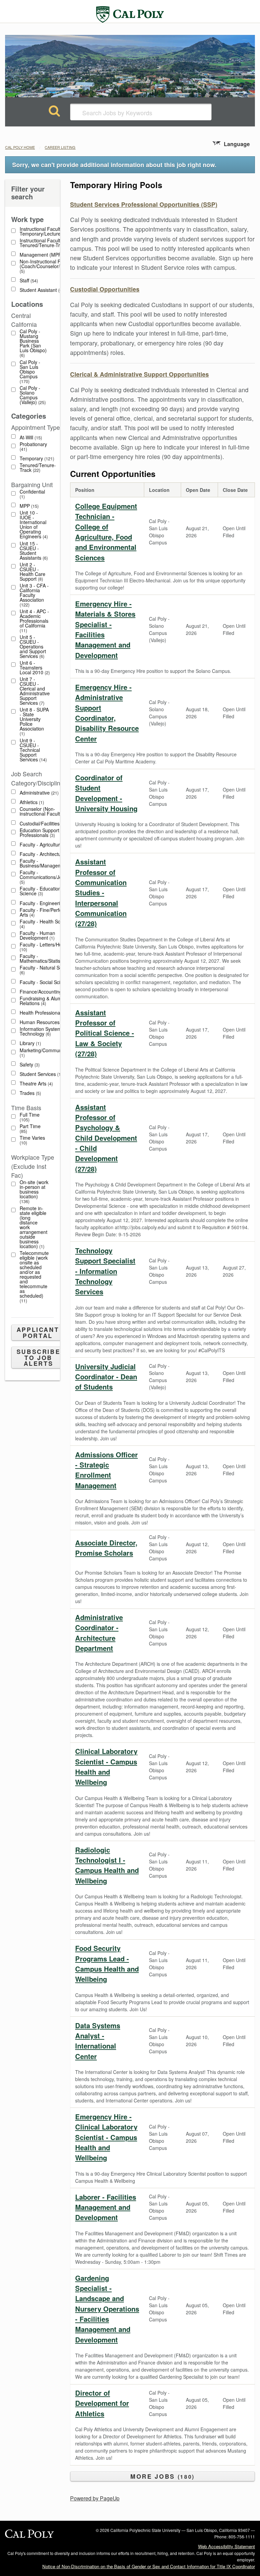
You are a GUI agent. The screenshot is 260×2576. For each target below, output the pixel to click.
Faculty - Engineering (46, 903)
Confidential (32, 494)
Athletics (31, 802)
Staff (28, 281)
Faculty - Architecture (46, 854)
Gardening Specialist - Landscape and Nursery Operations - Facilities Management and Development (107, 2309)
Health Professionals (44, 1013)
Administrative (38, 793)
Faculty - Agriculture (45, 845)
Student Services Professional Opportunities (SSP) (144, 204)
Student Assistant (41, 290)
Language (237, 144)
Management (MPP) (45, 255)
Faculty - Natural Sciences (48, 970)
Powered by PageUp (95, 2498)
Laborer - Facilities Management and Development (106, 2207)
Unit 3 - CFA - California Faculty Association (34, 595)
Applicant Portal (38, 1332)
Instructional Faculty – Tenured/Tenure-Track (47, 243)
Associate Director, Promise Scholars (106, 1548)
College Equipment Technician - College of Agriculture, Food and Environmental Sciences (106, 532)
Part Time (30, 1129)
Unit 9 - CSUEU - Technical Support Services (32, 750)
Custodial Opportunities (105, 289)
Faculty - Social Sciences (49, 982)
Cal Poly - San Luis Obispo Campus (30, 372)
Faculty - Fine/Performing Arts (47, 912)
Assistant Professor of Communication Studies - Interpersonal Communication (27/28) (101, 892)
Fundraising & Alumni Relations (42, 1001)
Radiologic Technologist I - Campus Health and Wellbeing (107, 1865)
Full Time (30, 1117)
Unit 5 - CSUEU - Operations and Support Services (33, 647)
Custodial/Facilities (42, 824)
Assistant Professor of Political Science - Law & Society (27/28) (105, 1033)
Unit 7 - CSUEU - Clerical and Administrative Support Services (35, 691)
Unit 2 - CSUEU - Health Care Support (32, 572)
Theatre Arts (36, 1084)
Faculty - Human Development (37, 935)
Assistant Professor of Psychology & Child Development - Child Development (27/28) (106, 1138)
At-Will (30, 437)
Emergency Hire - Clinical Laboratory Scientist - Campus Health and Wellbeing (106, 2137)
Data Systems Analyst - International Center (98, 2041)
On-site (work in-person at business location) (34, 1192)
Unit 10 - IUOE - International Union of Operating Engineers (33, 525)
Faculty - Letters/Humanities (50, 947)
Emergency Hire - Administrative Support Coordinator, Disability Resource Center (107, 713)
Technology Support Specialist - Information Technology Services (105, 1271)
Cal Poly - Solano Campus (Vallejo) (32, 395)
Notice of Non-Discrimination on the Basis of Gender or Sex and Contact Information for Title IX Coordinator (149, 2566)
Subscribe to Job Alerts (39, 1357)
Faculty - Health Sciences (47, 924)
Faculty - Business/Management (48, 863)
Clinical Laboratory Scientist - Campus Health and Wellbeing (106, 1766)
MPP (28, 506)
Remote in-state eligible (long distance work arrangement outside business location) (34, 1227)
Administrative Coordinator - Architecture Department (99, 1633)
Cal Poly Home (20, 147)
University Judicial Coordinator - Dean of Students (106, 1377)
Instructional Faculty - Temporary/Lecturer (45, 231)
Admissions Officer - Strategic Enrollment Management (106, 1470)
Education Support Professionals (39, 833)
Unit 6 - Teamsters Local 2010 (34, 668)
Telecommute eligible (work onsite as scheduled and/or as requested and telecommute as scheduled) (34, 1277)
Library (30, 1043)
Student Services (41, 1074)
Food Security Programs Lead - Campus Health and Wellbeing (107, 1963)
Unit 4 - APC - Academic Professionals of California (34, 621)
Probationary (33, 447)
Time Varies (32, 1140)
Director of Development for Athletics (102, 2403)
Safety (29, 1065)
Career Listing (60, 147)
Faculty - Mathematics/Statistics (46, 958)
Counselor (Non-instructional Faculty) (44, 811)
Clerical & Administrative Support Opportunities (139, 374)
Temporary (36, 458)
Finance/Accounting (43, 992)
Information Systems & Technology (44, 1031)
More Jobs (161, 2476)
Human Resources (42, 1022)
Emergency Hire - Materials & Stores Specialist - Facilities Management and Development (105, 629)
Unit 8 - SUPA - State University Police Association (34, 722)
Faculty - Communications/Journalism (50, 877)
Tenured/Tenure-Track (38, 468)
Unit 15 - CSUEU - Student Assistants (33, 551)
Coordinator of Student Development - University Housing (106, 793)
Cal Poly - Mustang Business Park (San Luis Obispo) (33, 343)
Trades (30, 1093)
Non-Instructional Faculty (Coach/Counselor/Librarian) (50, 266)
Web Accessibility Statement (226, 2546)
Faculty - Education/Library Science (48, 891)
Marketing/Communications (49, 1053)
